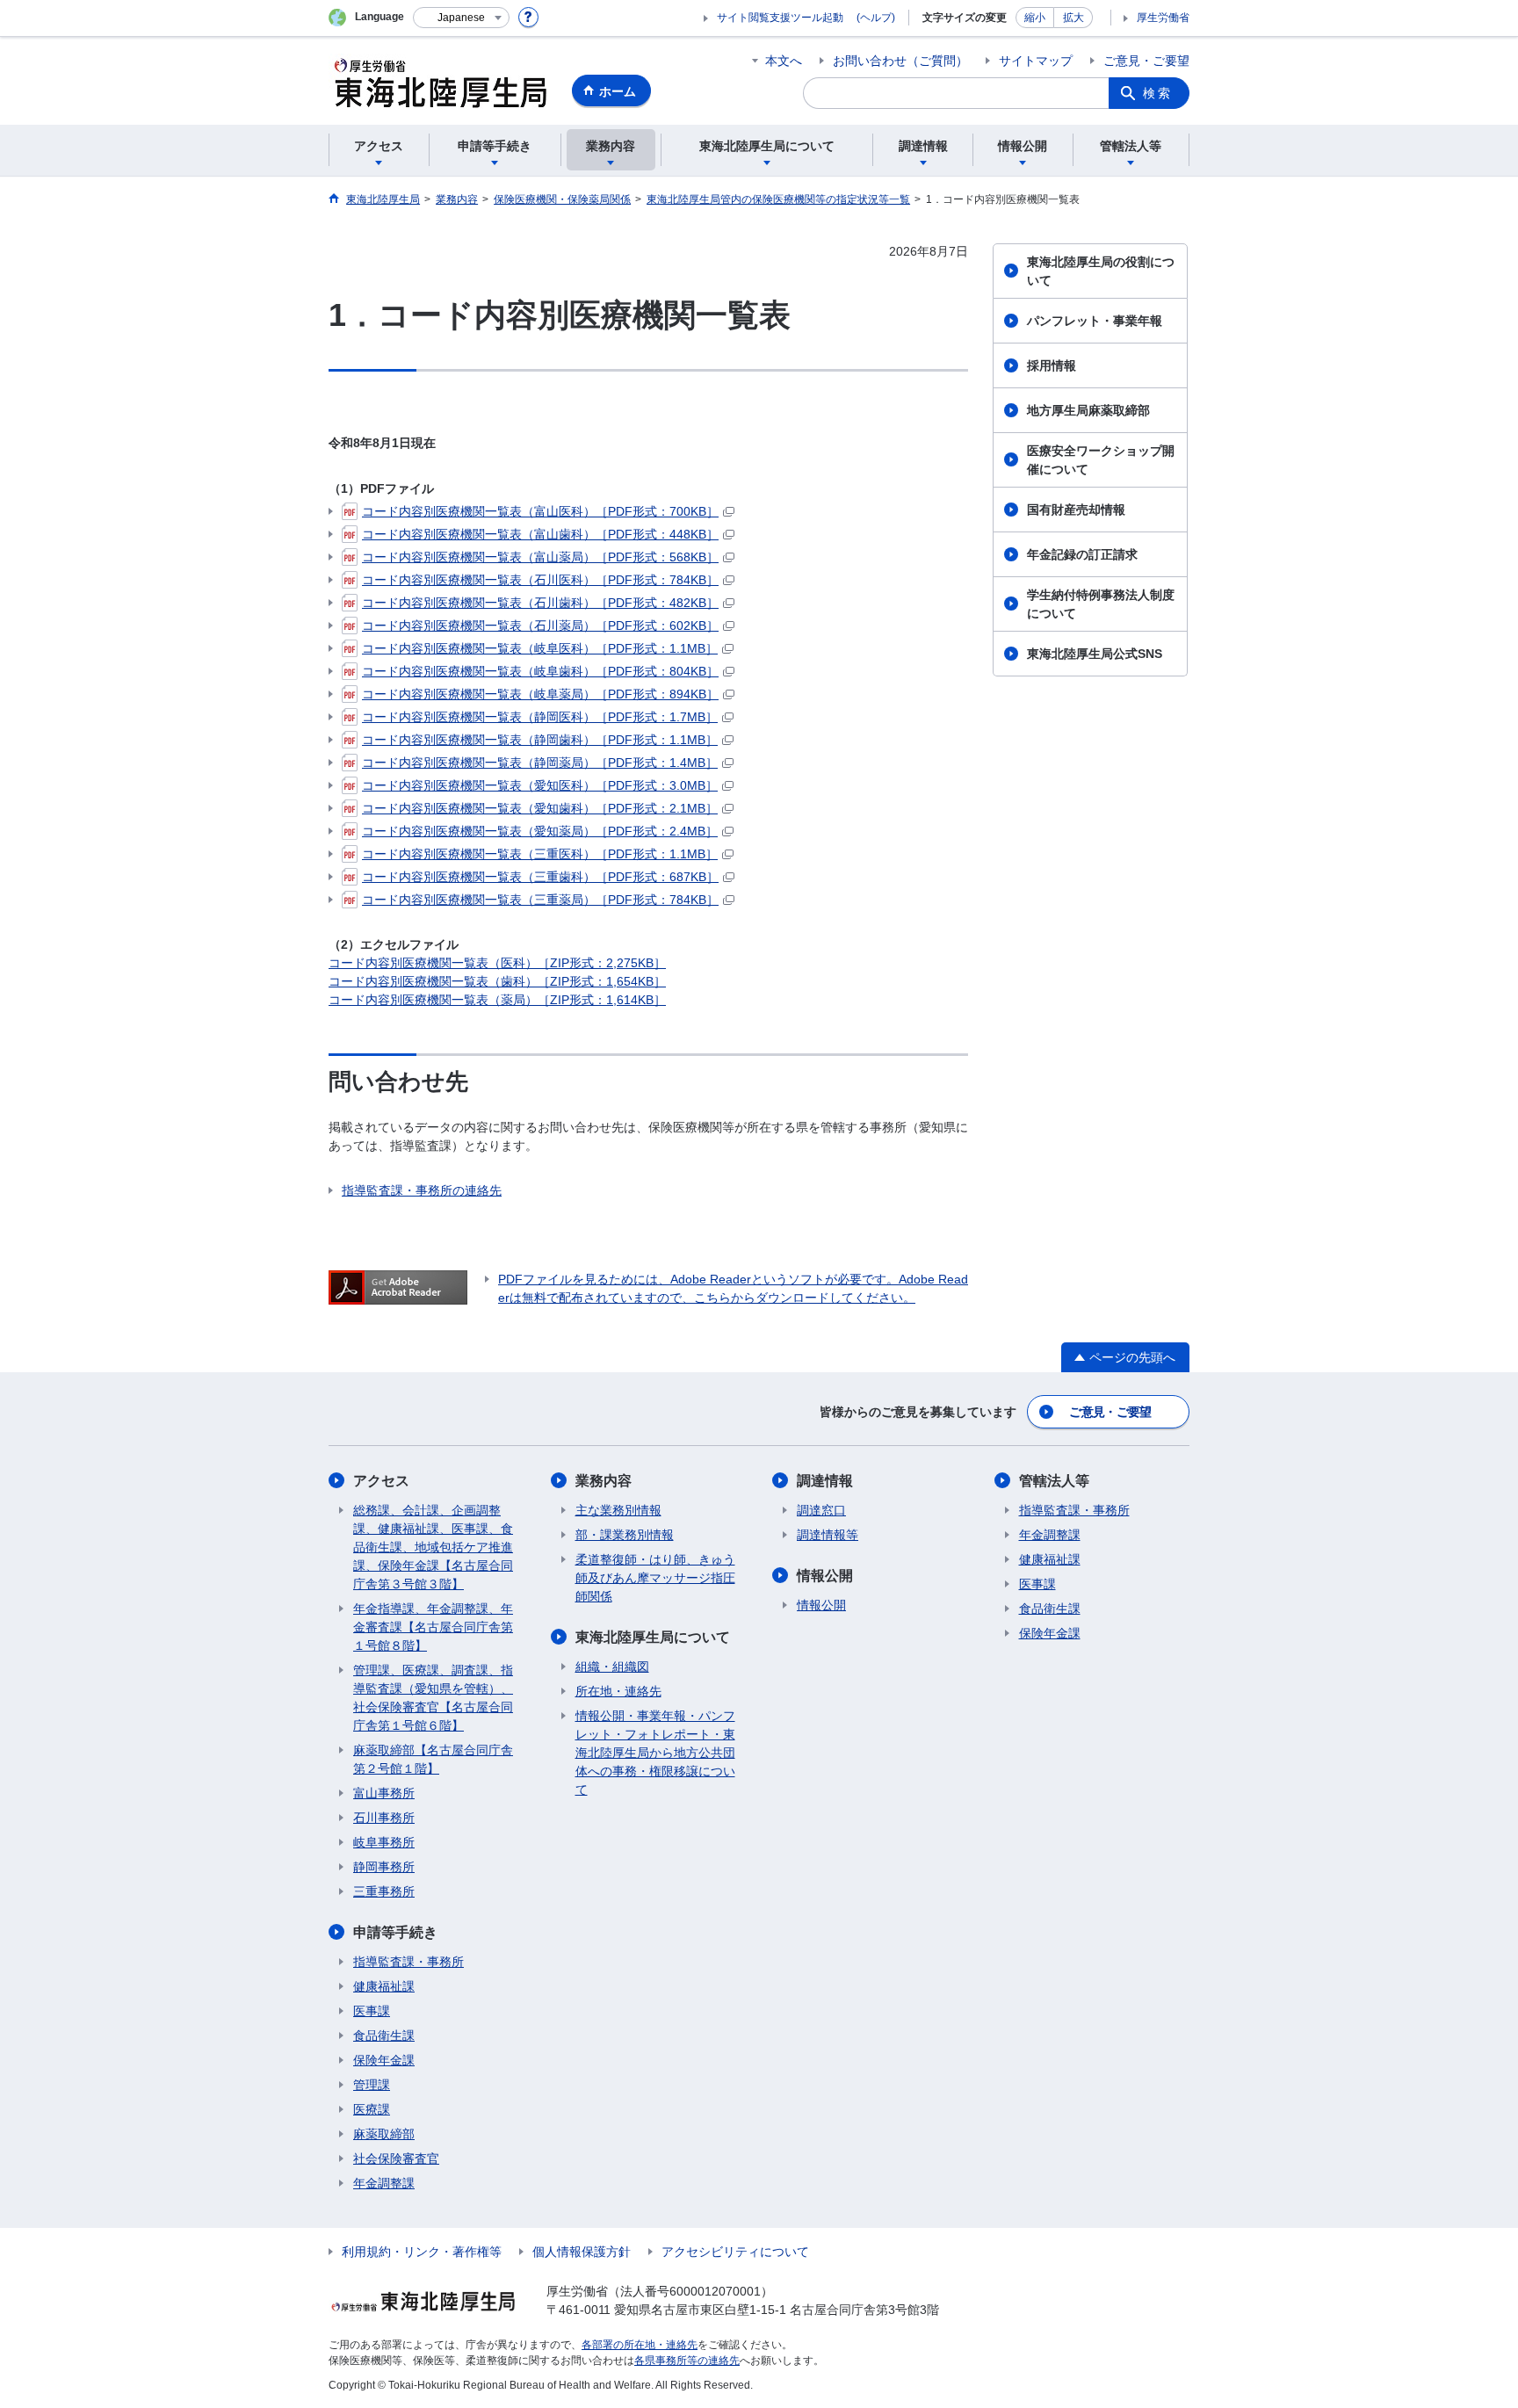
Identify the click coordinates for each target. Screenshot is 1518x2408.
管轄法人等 (1054, 1481)
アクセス (381, 1481)
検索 (1158, 93)
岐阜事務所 (384, 1842)
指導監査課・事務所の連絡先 (422, 1190)
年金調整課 (384, 2183)
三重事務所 (384, 1891)
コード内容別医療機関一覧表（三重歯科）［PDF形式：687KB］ (540, 877)
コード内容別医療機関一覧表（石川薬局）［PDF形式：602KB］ (540, 626)
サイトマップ (1036, 61)
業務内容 (604, 1481)
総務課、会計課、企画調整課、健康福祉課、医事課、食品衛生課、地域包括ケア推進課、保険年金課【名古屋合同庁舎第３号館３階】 (433, 1547)
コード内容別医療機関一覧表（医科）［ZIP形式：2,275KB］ (497, 963)
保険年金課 (384, 2060)
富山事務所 (384, 1793)
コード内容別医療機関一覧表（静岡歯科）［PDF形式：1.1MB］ (540, 740)
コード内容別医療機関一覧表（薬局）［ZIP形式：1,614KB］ (497, 1000)
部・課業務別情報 (625, 1535)
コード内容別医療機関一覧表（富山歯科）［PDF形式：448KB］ (540, 534)
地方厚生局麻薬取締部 (1088, 410)
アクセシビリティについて (735, 2252)
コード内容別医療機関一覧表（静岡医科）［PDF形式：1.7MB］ (540, 717)
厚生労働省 (1163, 18)
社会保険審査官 (396, 2159)
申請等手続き (395, 1932)
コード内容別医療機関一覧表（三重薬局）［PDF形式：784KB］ (540, 900)
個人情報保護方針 (582, 2252)
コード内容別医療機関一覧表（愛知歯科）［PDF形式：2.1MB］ (540, 808)
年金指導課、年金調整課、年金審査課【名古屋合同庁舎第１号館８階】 (433, 1627)
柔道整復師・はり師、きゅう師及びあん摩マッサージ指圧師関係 (655, 1578)
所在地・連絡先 (618, 1691)
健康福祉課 (384, 1986)
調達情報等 (828, 1535)
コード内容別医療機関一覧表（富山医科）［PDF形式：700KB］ (540, 511)
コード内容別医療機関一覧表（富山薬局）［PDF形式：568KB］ (540, 557)
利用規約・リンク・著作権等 (422, 2252)
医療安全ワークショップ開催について (1101, 460)
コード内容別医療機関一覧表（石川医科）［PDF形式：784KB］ (540, 580)
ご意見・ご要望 (1146, 61)
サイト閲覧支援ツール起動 (780, 18)
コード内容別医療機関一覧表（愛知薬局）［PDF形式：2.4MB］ (540, 831)
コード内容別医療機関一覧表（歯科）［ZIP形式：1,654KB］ (497, 981)
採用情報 (1052, 365)
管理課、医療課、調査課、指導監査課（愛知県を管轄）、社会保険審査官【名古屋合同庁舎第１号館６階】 (433, 1698)
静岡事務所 (384, 1867)
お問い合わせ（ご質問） (900, 61)
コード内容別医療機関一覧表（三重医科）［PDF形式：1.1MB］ (540, 854)
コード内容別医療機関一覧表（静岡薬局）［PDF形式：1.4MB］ (540, 763)
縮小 (1035, 18)
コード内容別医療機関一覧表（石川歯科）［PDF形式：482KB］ (540, 603)
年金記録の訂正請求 (1082, 554)
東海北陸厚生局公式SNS (1095, 654)
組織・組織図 (612, 1667)
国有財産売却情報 (1076, 510)
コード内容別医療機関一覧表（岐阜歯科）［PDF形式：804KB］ (540, 671)
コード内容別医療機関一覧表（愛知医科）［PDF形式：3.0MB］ (540, 785)
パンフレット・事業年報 (1095, 321)
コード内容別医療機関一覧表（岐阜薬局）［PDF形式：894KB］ (540, 694)
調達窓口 (821, 1510)
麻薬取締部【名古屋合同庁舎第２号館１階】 (433, 1759)
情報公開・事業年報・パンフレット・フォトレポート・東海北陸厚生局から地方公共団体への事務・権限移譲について (655, 1753)
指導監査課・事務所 (408, 1962)
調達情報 (825, 1481)
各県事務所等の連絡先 (687, 2361)
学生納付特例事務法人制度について (1101, 604)
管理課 (372, 2085)
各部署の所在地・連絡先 (640, 2345)
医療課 (372, 2109)
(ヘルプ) (876, 18)
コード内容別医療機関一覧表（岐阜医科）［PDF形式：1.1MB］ (540, 648)
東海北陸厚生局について (653, 1637)
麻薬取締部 (384, 2134)
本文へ (784, 61)
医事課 (372, 2011)
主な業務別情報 (618, 1510)
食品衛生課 (384, 2036)
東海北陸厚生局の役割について (1101, 271)
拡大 (1073, 18)
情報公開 (825, 1576)
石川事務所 (384, 1818)
